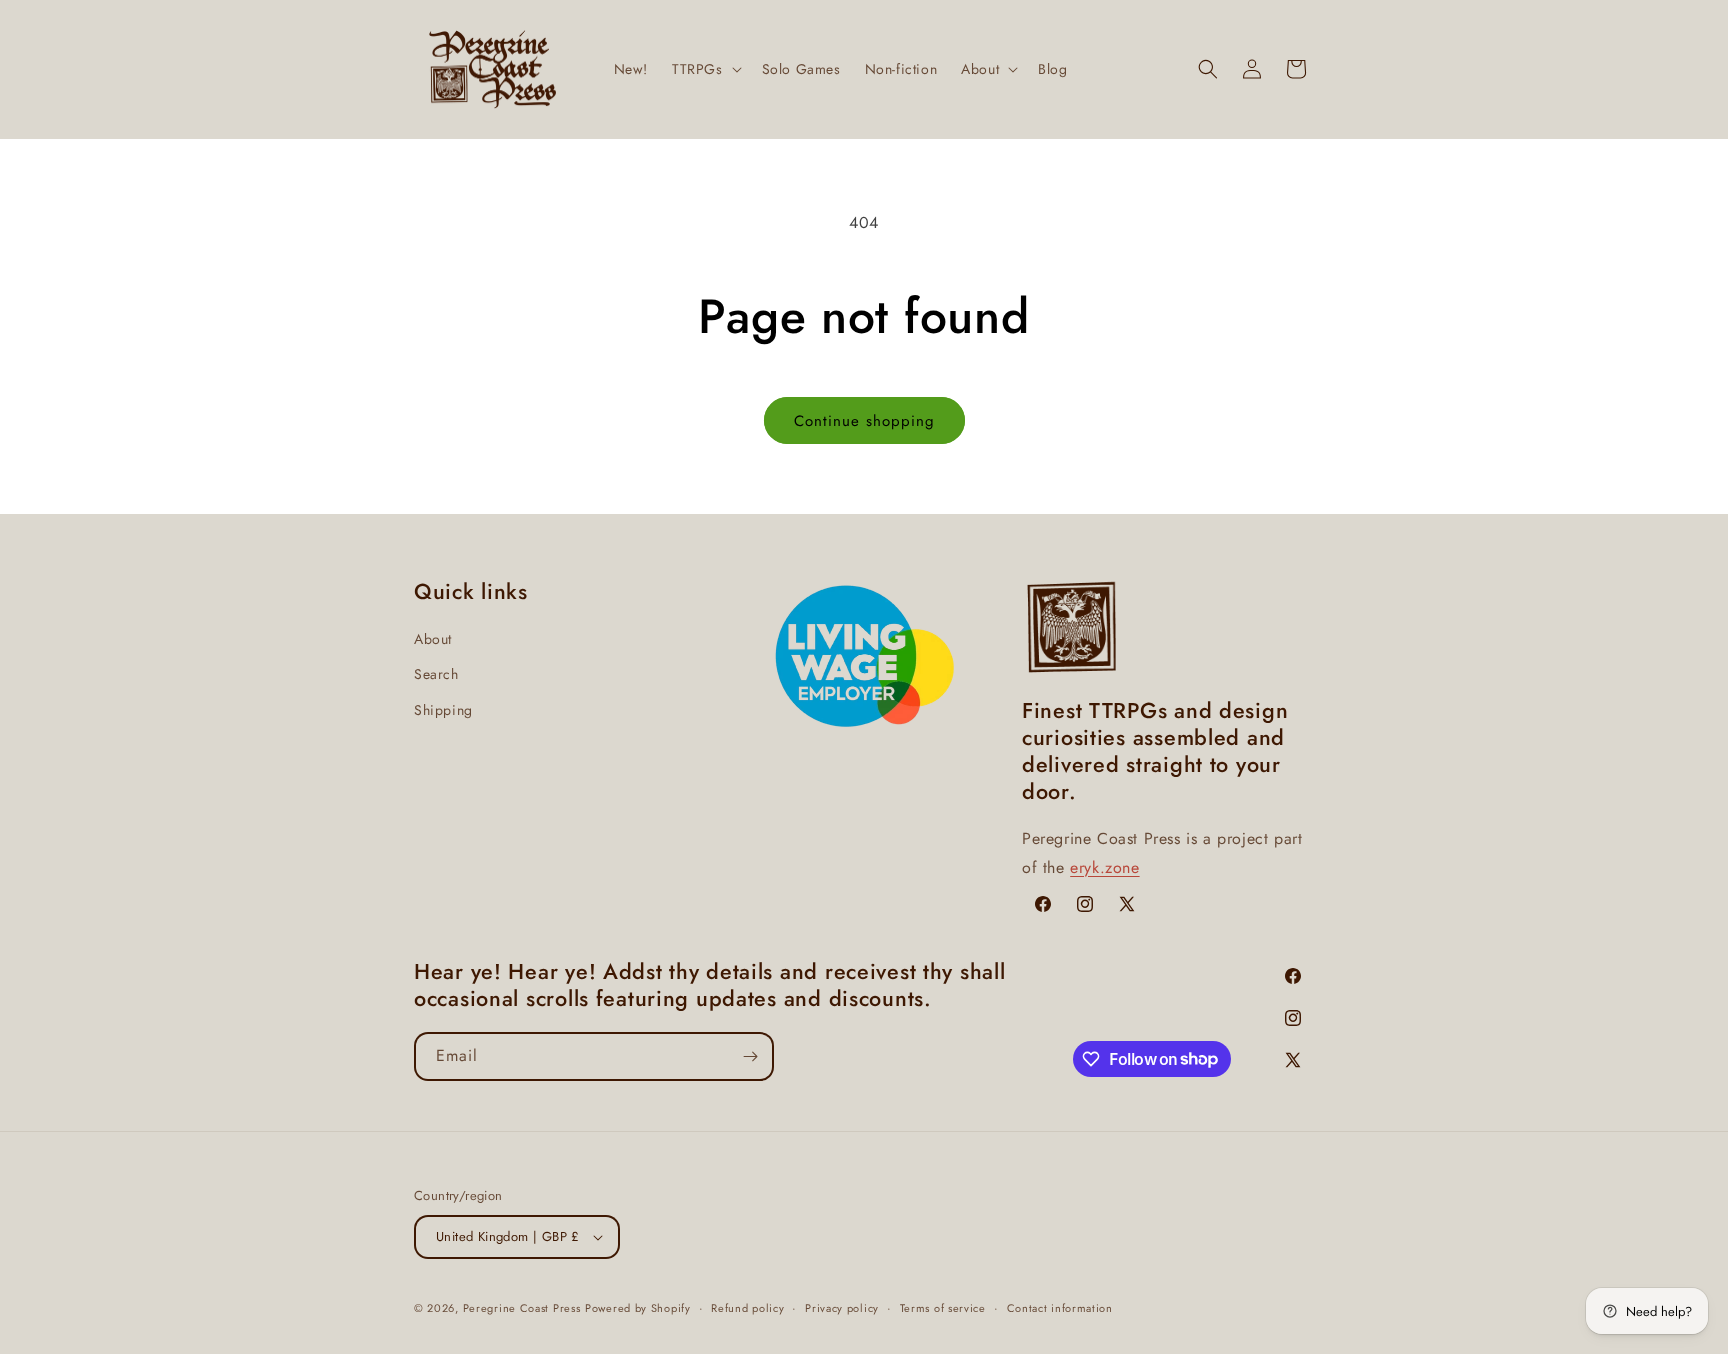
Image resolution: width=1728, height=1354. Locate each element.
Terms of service (943, 1308)
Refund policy (747, 1308)
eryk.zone (1104, 867)
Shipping (443, 710)
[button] (705, 69)
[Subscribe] (750, 1056)
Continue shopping (864, 421)
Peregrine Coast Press (522, 1308)
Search (436, 674)
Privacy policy (842, 1308)
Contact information (1060, 1308)
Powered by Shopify (638, 1308)
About (433, 639)
